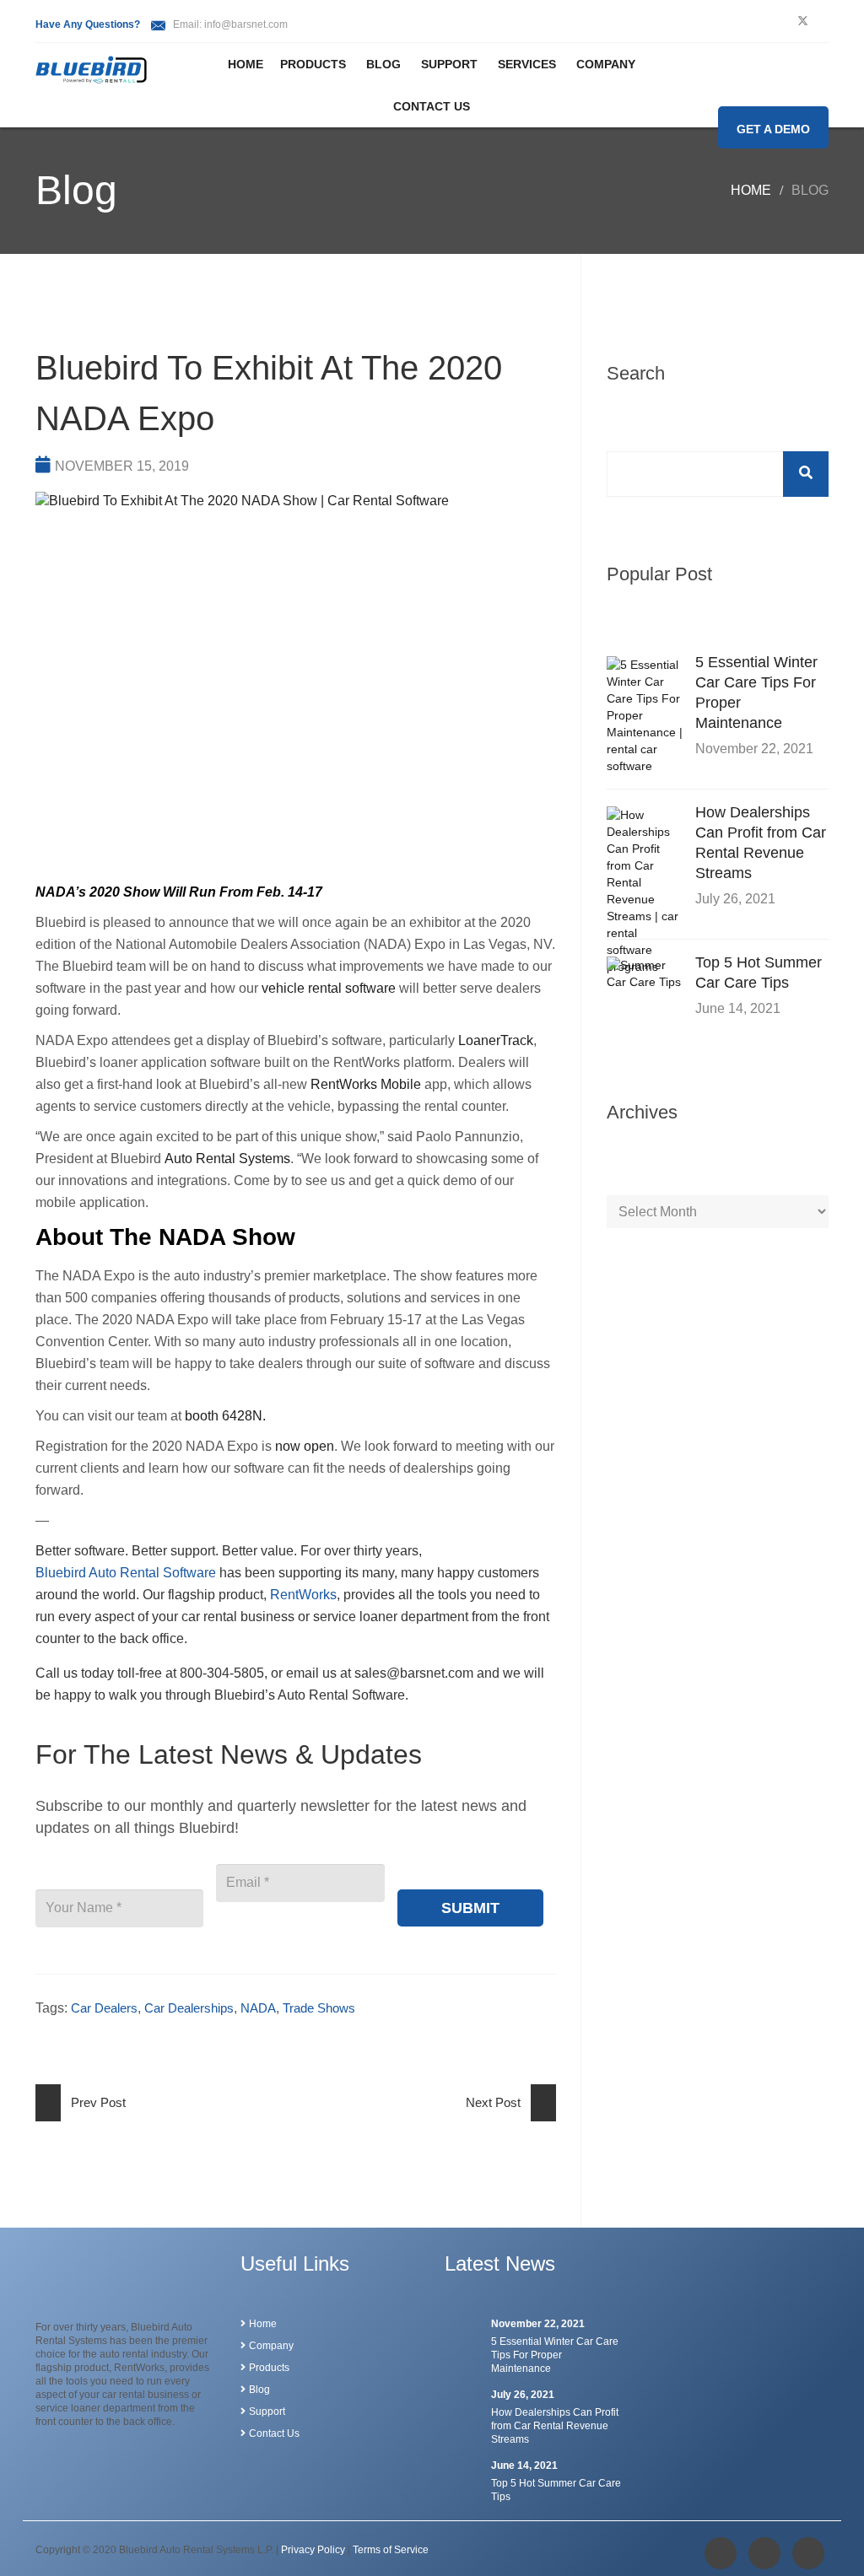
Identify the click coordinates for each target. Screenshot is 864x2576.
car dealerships (189, 2008)
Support (449, 64)
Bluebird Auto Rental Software (126, 1573)
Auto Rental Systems (227, 1159)
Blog (383, 64)
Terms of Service (391, 2550)
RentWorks (303, 1595)
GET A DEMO (773, 129)
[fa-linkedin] (808, 2553)
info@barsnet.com (246, 24)
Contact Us (432, 106)
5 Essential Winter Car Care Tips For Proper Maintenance (756, 693)
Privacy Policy (313, 2550)
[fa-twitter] (803, 21)
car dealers (104, 2008)
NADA (258, 2008)
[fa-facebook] (721, 2553)
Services (527, 64)
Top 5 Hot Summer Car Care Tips (759, 973)
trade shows (319, 2008)
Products (313, 64)
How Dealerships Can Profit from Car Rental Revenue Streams (761, 843)
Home (246, 64)
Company (606, 64)
